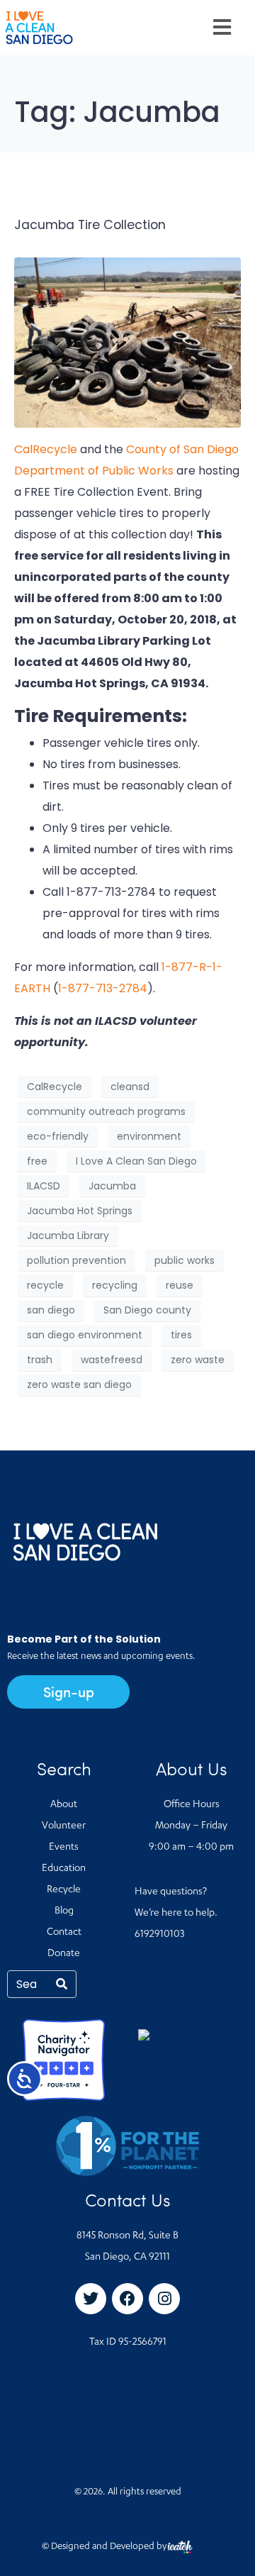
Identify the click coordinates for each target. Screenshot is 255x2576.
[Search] (62, 1984)
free (37, 1161)
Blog (64, 1911)
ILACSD (44, 1186)
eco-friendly (58, 1136)
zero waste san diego (79, 1384)
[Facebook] (127, 2299)
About (64, 1805)
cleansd (130, 1087)
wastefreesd (112, 1360)
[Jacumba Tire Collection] (127, 342)
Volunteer (64, 1826)
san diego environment (85, 1335)
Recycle (64, 1890)
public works (185, 1260)
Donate (64, 1954)
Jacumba (112, 1186)
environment (149, 1136)
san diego (51, 1310)
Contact (64, 1933)
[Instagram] (164, 2299)
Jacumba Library (68, 1236)
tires (181, 1335)
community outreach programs (106, 1111)
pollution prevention (76, 1260)
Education (64, 1869)
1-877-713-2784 (103, 988)
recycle (45, 1285)
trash (40, 1360)
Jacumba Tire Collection (90, 225)
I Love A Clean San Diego (136, 1161)
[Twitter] (91, 2299)
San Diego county (147, 1310)
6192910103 (159, 1935)
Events (64, 1848)
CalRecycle (46, 449)
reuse (180, 1285)
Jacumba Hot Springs (80, 1211)
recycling (115, 1285)
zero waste (198, 1360)
